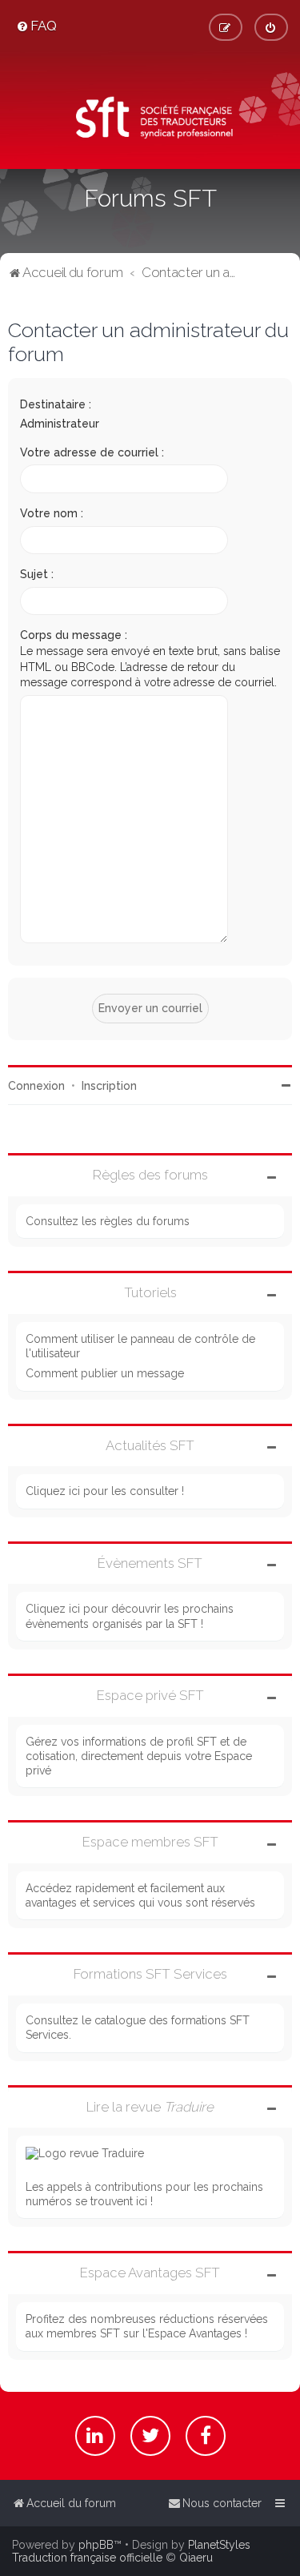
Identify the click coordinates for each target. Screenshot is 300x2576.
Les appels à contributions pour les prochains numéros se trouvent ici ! (144, 2194)
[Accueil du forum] (150, 120)
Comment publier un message (105, 1373)
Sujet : (37, 574)
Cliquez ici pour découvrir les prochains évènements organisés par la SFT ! (130, 1616)
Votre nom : (52, 513)
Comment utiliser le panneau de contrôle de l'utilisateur (140, 1346)
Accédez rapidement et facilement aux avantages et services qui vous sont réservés (140, 1895)
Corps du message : (74, 635)
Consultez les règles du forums (108, 1221)
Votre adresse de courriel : (92, 452)
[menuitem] (36, 26)
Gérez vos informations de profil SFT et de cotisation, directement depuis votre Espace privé (139, 1756)
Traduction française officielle (87, 2558)
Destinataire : (56, 404)
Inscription (109, 1086)
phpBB (96, 2545)
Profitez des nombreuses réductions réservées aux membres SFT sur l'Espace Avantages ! (147, 2326)
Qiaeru (196, 2558)
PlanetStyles (219, 2545)
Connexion (36, 1086)
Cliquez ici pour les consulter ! (105, 1491)
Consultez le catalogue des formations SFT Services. (138, 2027)
